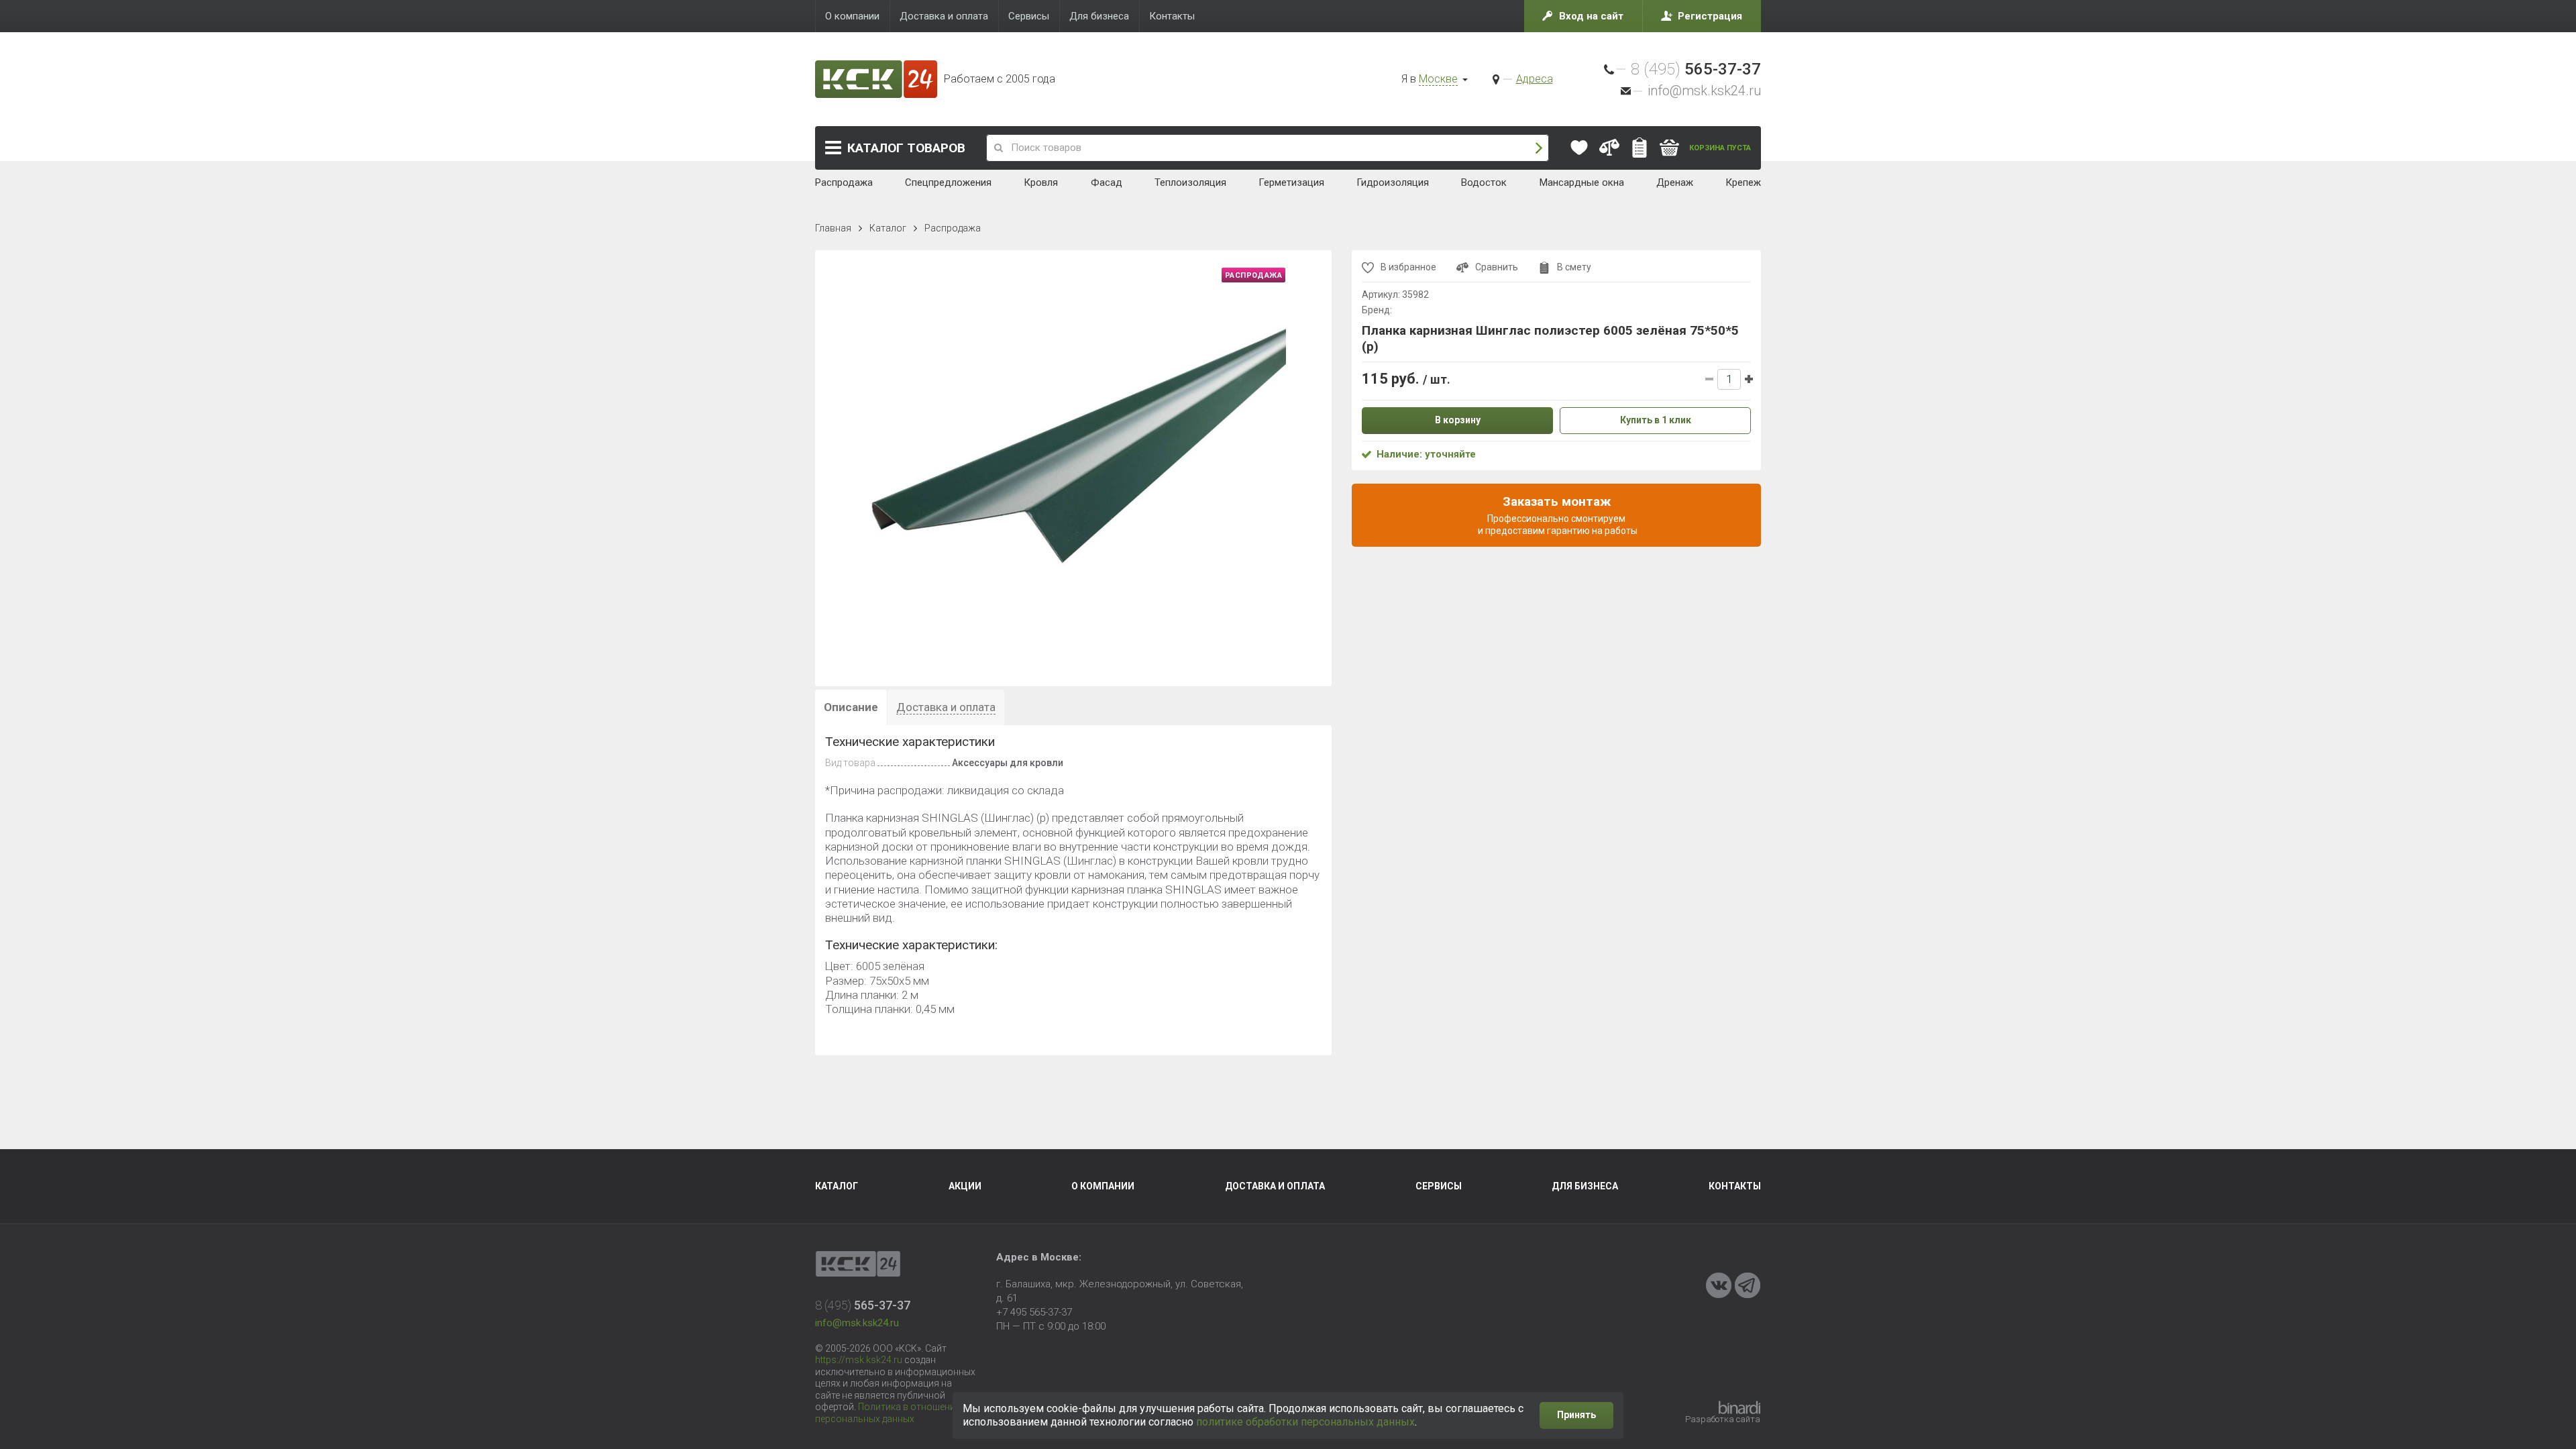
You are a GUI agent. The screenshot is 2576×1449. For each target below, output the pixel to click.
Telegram (1748, 1285)
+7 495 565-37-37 (1034, 1312)
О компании (1103, 1186)
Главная (833, 228)
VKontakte (1719, 1285)
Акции (965, 1186)
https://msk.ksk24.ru (859, 1360)
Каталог (906, 148)
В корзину (1458, 420)
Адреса (1535, 79)
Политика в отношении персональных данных (888, 1413)
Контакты (1735, 1186)
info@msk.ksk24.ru (1704, 91)
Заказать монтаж (1557, 515)
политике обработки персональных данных (1305, 1422)
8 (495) (1696, 69)
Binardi (1739, 1407)
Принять (1576, 1415)
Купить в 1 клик (1656, 420)
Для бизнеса (1585, 1186)
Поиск (1539, 148)
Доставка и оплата (1275, 1186)
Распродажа (953, 228)
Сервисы (1439, 1186)
